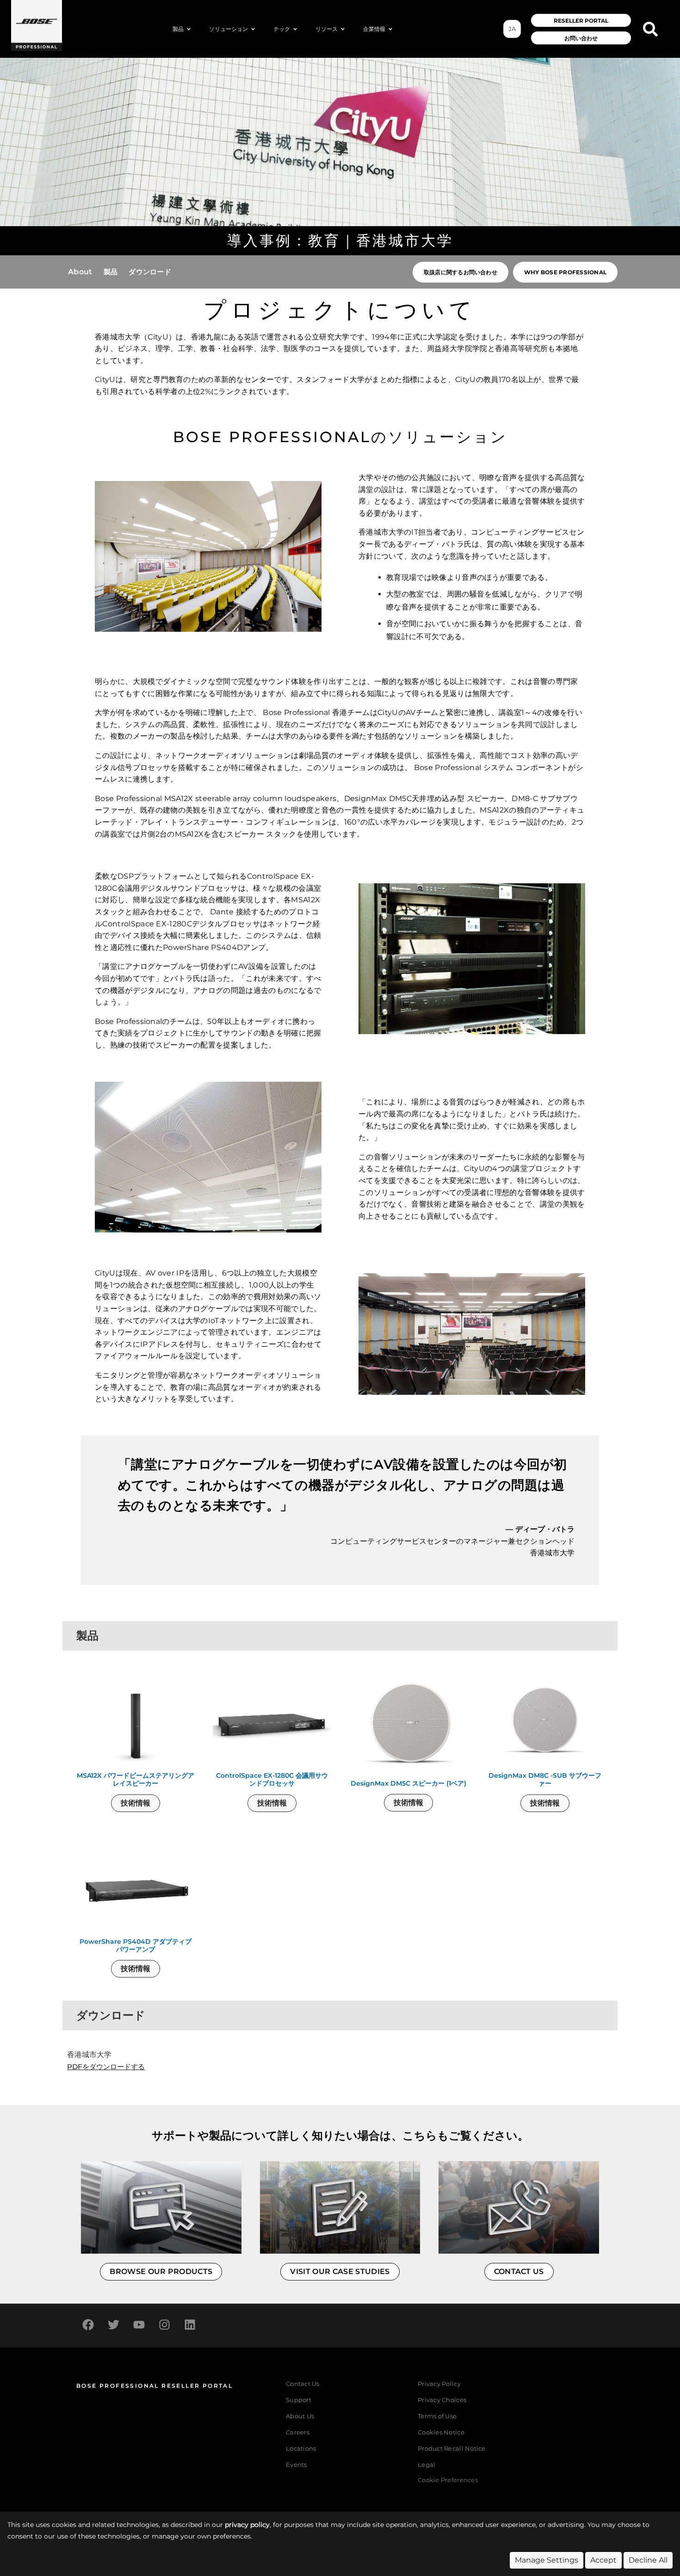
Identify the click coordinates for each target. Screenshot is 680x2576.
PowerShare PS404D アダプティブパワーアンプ (136, 1946)
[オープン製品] (189, 29)
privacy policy (247, 2525)
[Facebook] (88, 2324)
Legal (427, 2465)
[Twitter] (113, 2324)
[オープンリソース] (343, 29)
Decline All (648, 2560)
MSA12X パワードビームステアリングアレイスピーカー (136, 1780)
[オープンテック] (295, 29)
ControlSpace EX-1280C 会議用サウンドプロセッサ (272, 1780)
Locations (301, 2449)
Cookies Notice (441, 2432)
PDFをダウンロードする (106, 2067)
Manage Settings (547, 2560)
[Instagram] (164, 2324)
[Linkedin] (190, 2324)
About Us (300, 2416)
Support (299, 2400)
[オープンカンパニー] (390, 29)
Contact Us (303, 2384)
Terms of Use (437, 2416)
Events (297, 2465)
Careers (298, 2432)
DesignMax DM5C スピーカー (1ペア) (408, 1784)
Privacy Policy (439, 2384)
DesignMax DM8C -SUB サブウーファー (545, 1780)
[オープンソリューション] (253, 29)
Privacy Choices (442, 2400)
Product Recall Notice (451, 2449)
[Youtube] (139, 2324)
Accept (603, 2560)
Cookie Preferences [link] (448, 2480)
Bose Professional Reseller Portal (155, 2386)
